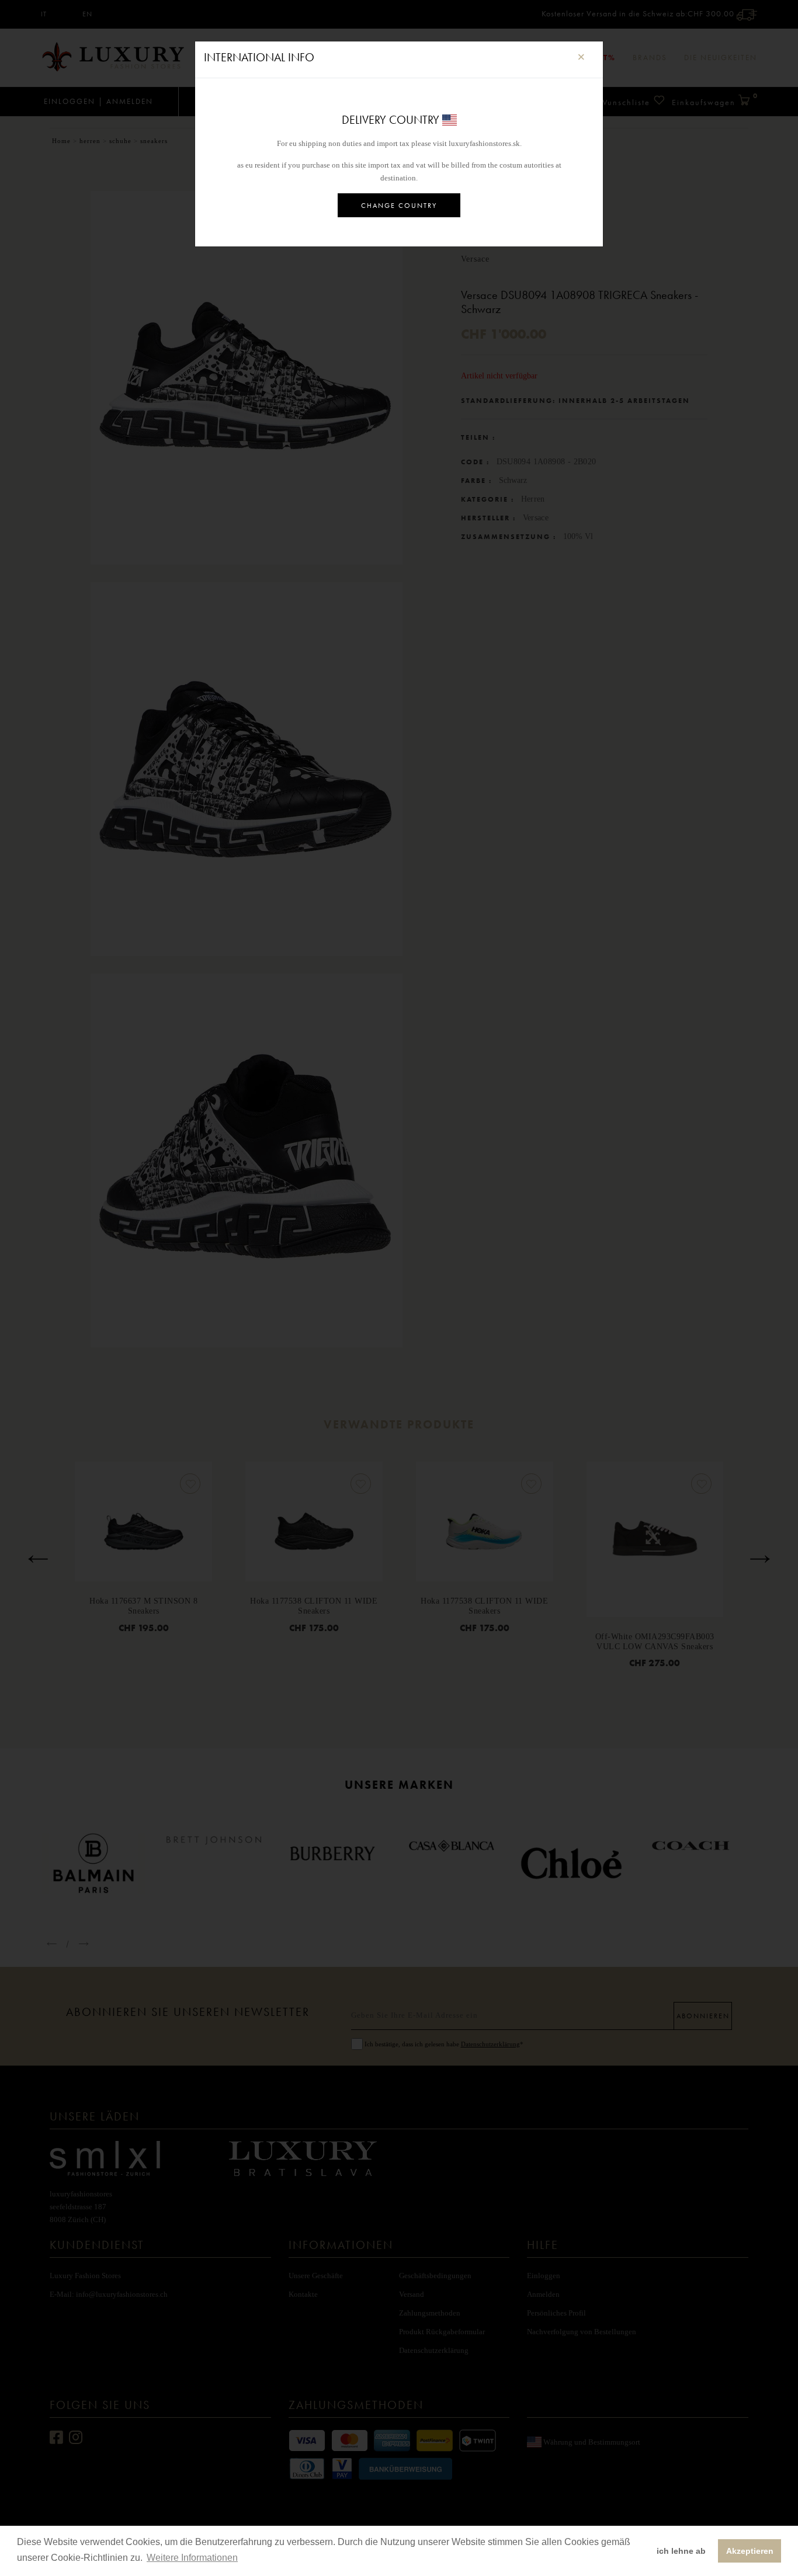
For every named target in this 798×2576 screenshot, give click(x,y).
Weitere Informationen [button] (192, 2558)
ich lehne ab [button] (681, 2551)
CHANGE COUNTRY (399, 206)
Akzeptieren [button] (750, 2551)
